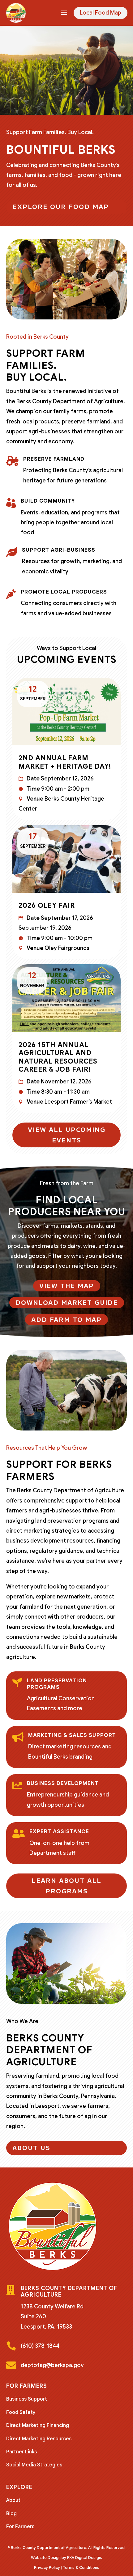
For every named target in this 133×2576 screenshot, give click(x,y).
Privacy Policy (47, 2567)
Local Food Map (101, 13)
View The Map (67, 1286)
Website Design (46, 2558)
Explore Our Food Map (61, 207)
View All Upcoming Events (67, 1135)
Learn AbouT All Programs (66, 1886)
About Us (31, 2148)
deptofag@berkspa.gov (52, 2365)
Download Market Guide (67, 1303)
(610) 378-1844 (40, 2346)
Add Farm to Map (66, 1320)
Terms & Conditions (81, 2567)
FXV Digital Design (84, 2558)
